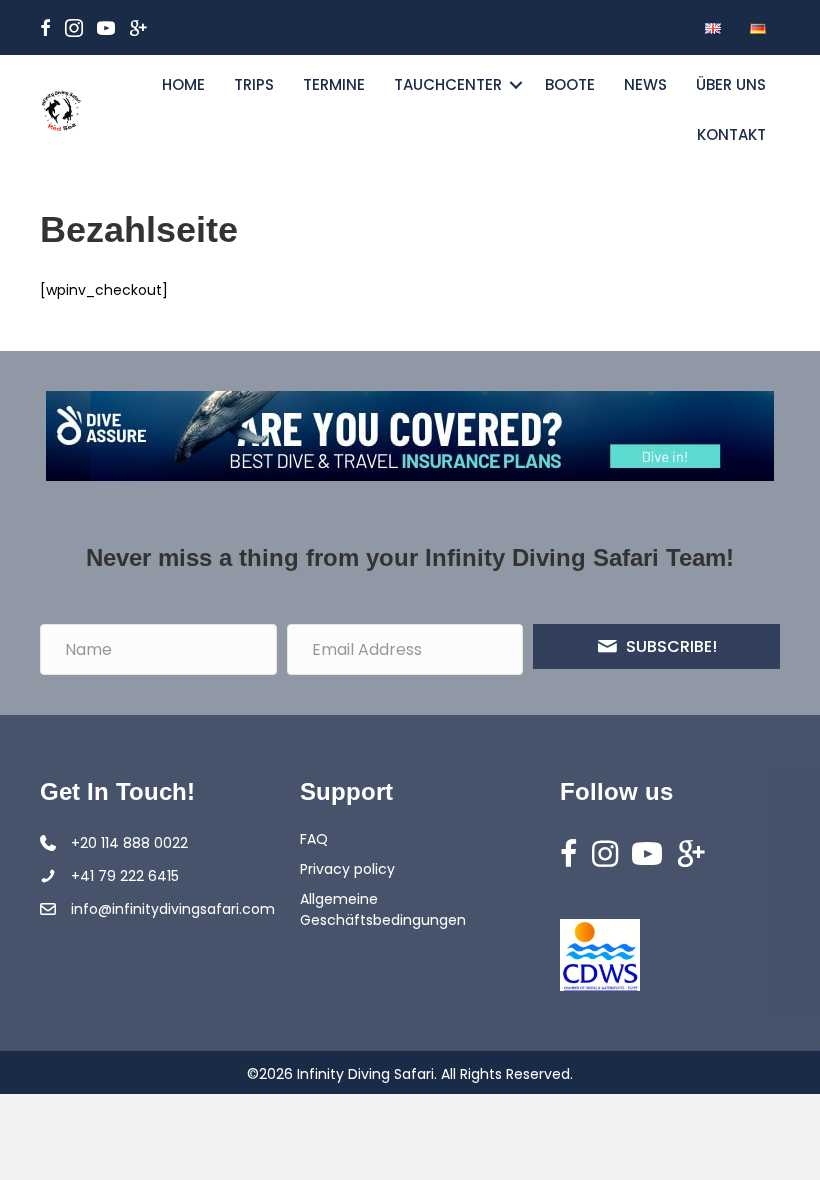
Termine (334, 84)
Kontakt (731, 134)
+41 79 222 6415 (125, 876)
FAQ (314, 839)
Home (183, 84)
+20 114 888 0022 (129, 843)
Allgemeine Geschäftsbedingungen (383, 909)
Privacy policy (347, 869)
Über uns (731, 84)
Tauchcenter (448, 84)
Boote (570, 84)
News (645, 84)
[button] (516, 85)
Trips (254, 84)
